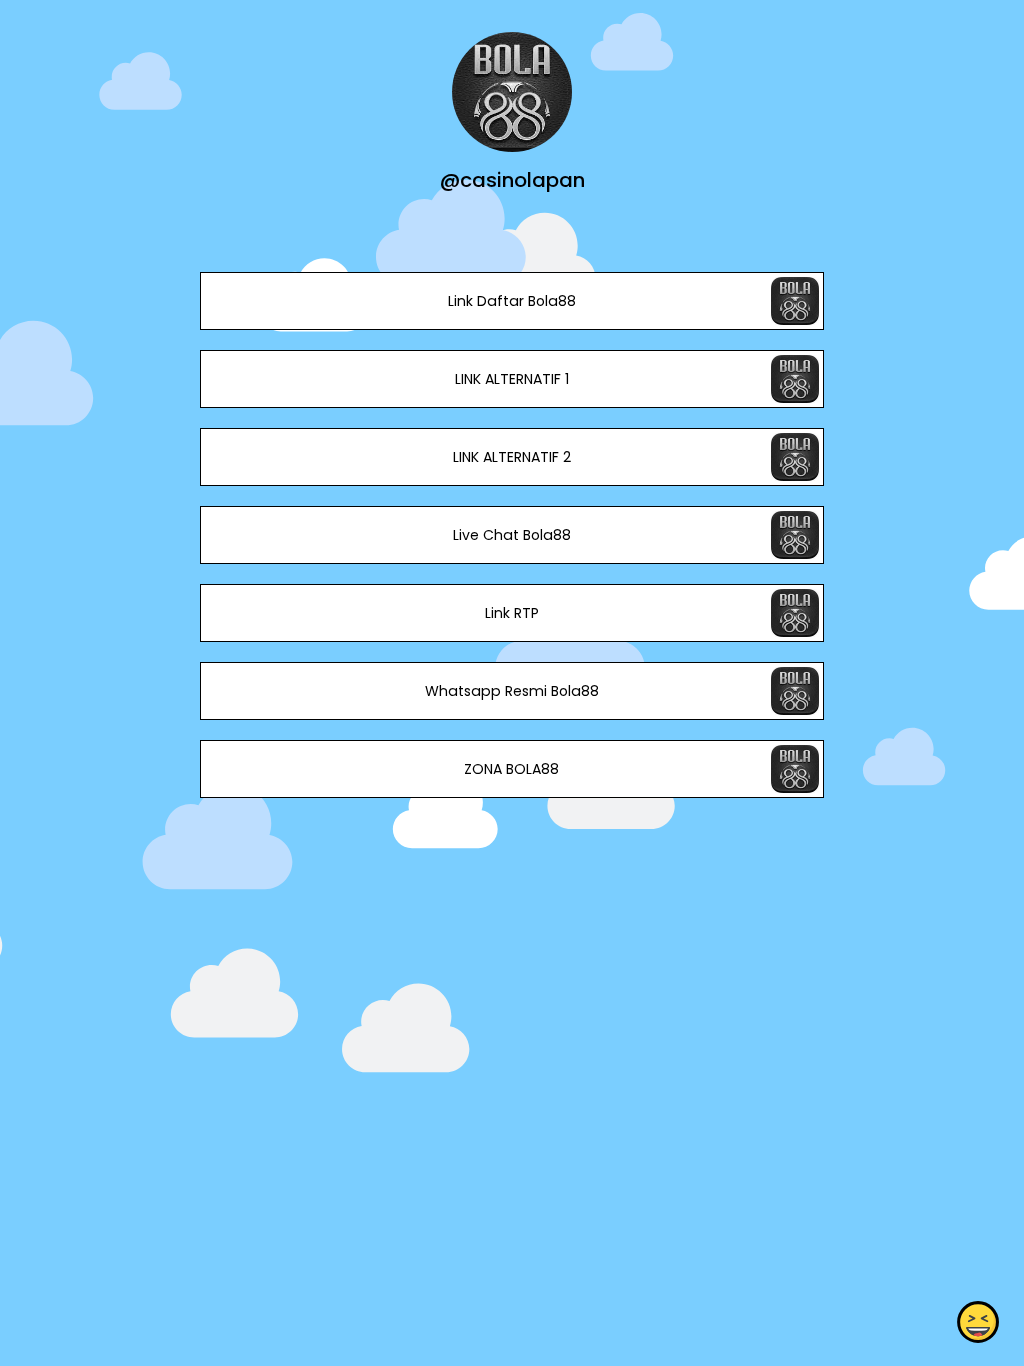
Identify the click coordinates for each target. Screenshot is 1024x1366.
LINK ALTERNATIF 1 (512, 379)
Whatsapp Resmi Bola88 (512, 691)
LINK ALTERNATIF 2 (512, 457)
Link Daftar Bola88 (512, 301)
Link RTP (512, 613)
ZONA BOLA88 (511, 769)
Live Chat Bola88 (512, 535)
